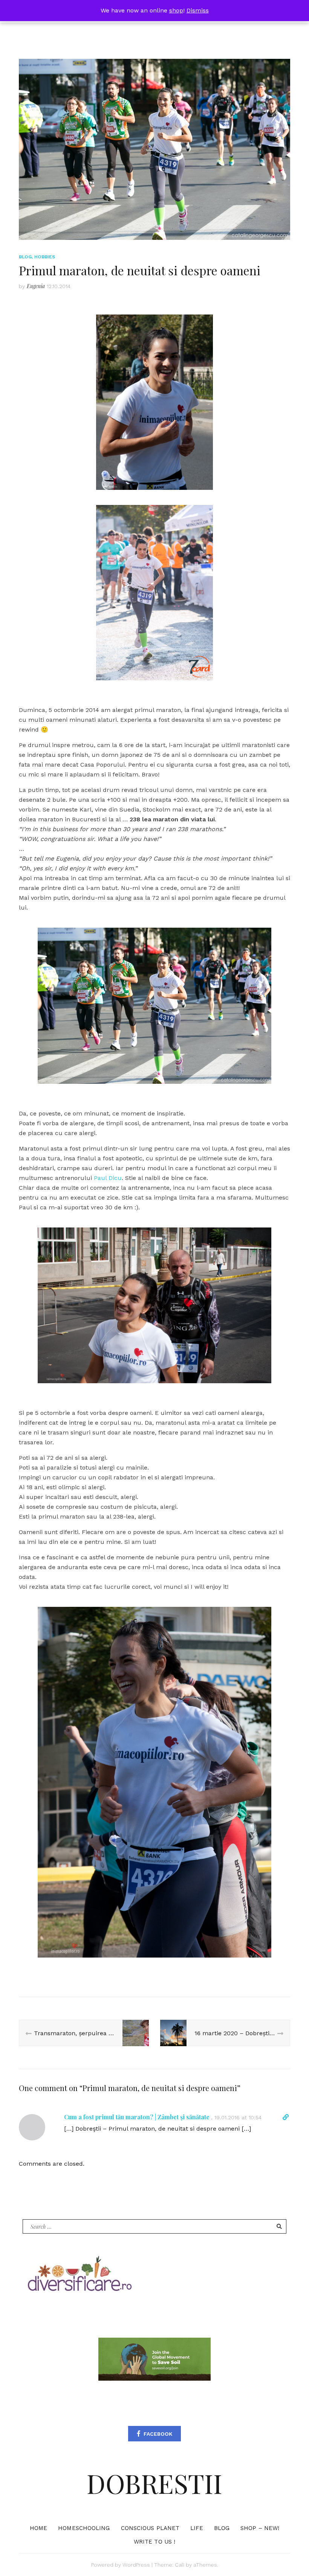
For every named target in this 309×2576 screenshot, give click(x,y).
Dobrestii (154, 2483)
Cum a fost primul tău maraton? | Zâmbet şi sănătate (137, 2117)
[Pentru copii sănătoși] (79, 2276)
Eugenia (36, 286)
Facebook (158, 2434)
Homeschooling (84, 2528)
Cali (180, 2565)
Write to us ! (154, 2542)
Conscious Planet (150, 2528)
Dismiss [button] (198, 10)
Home (38, 2528)
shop (176, 10)
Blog (25, 257)
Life (197, 2528)
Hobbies (45, 257)
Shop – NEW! (260, 2528)
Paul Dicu (108, 1178)
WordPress (136, 2565)
